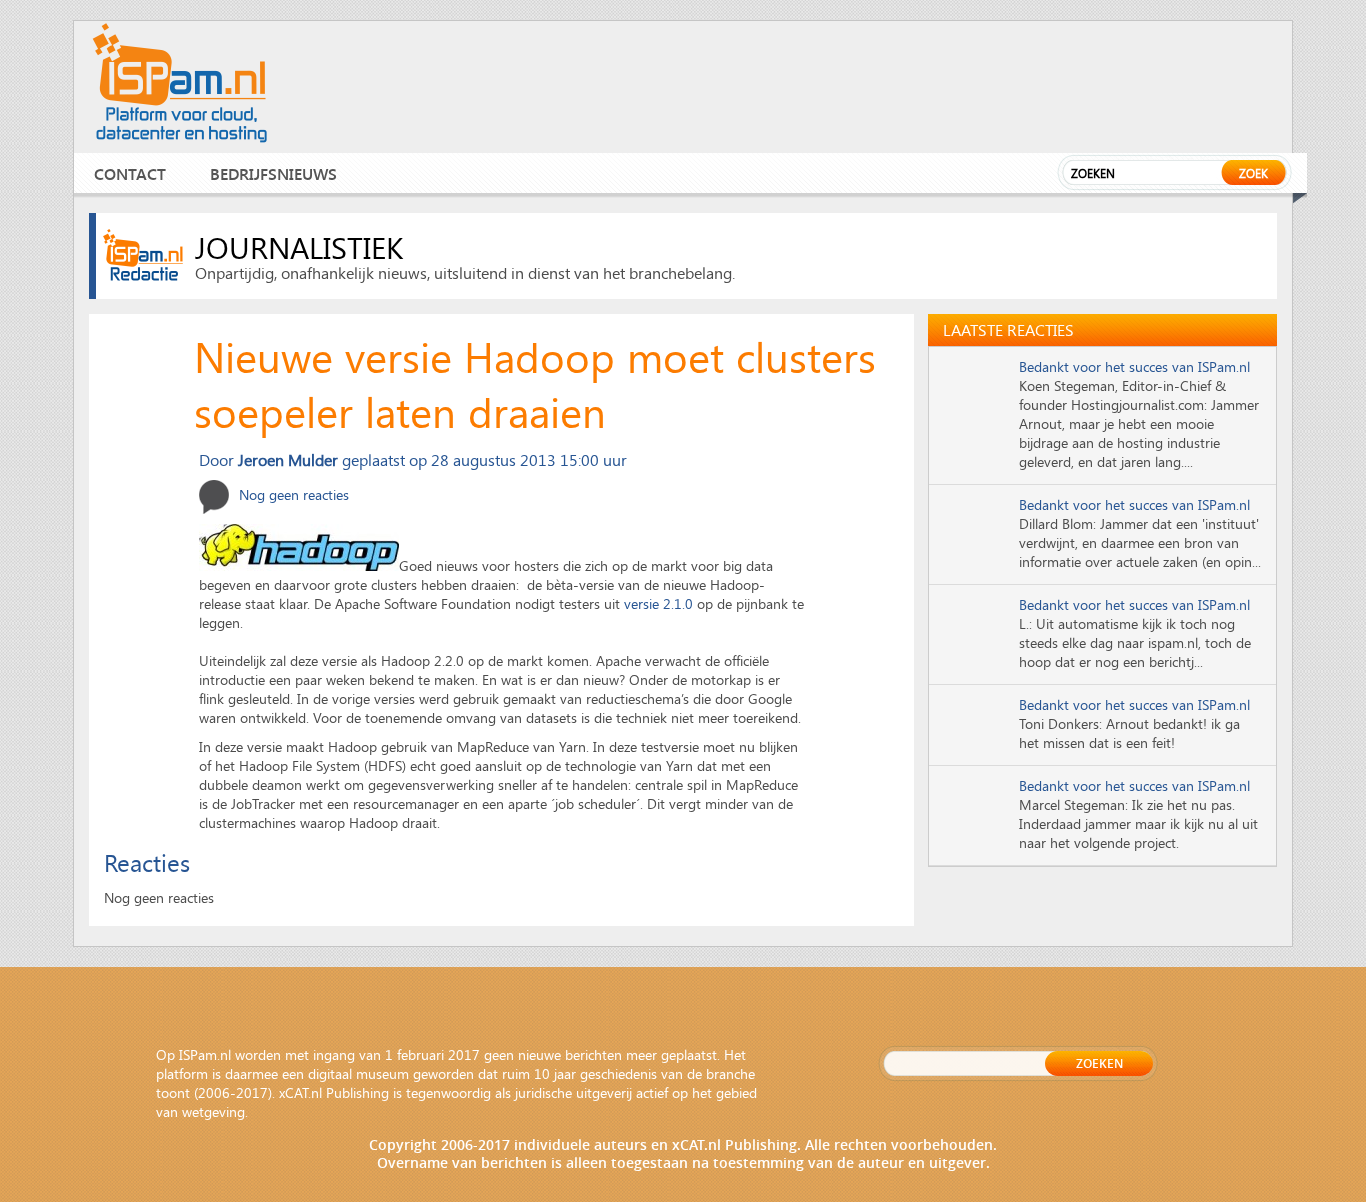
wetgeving (213, 1111)
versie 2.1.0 (658, 603)
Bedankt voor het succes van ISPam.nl (1134, 366)
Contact (130, 173)
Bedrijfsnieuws (273, 173)
